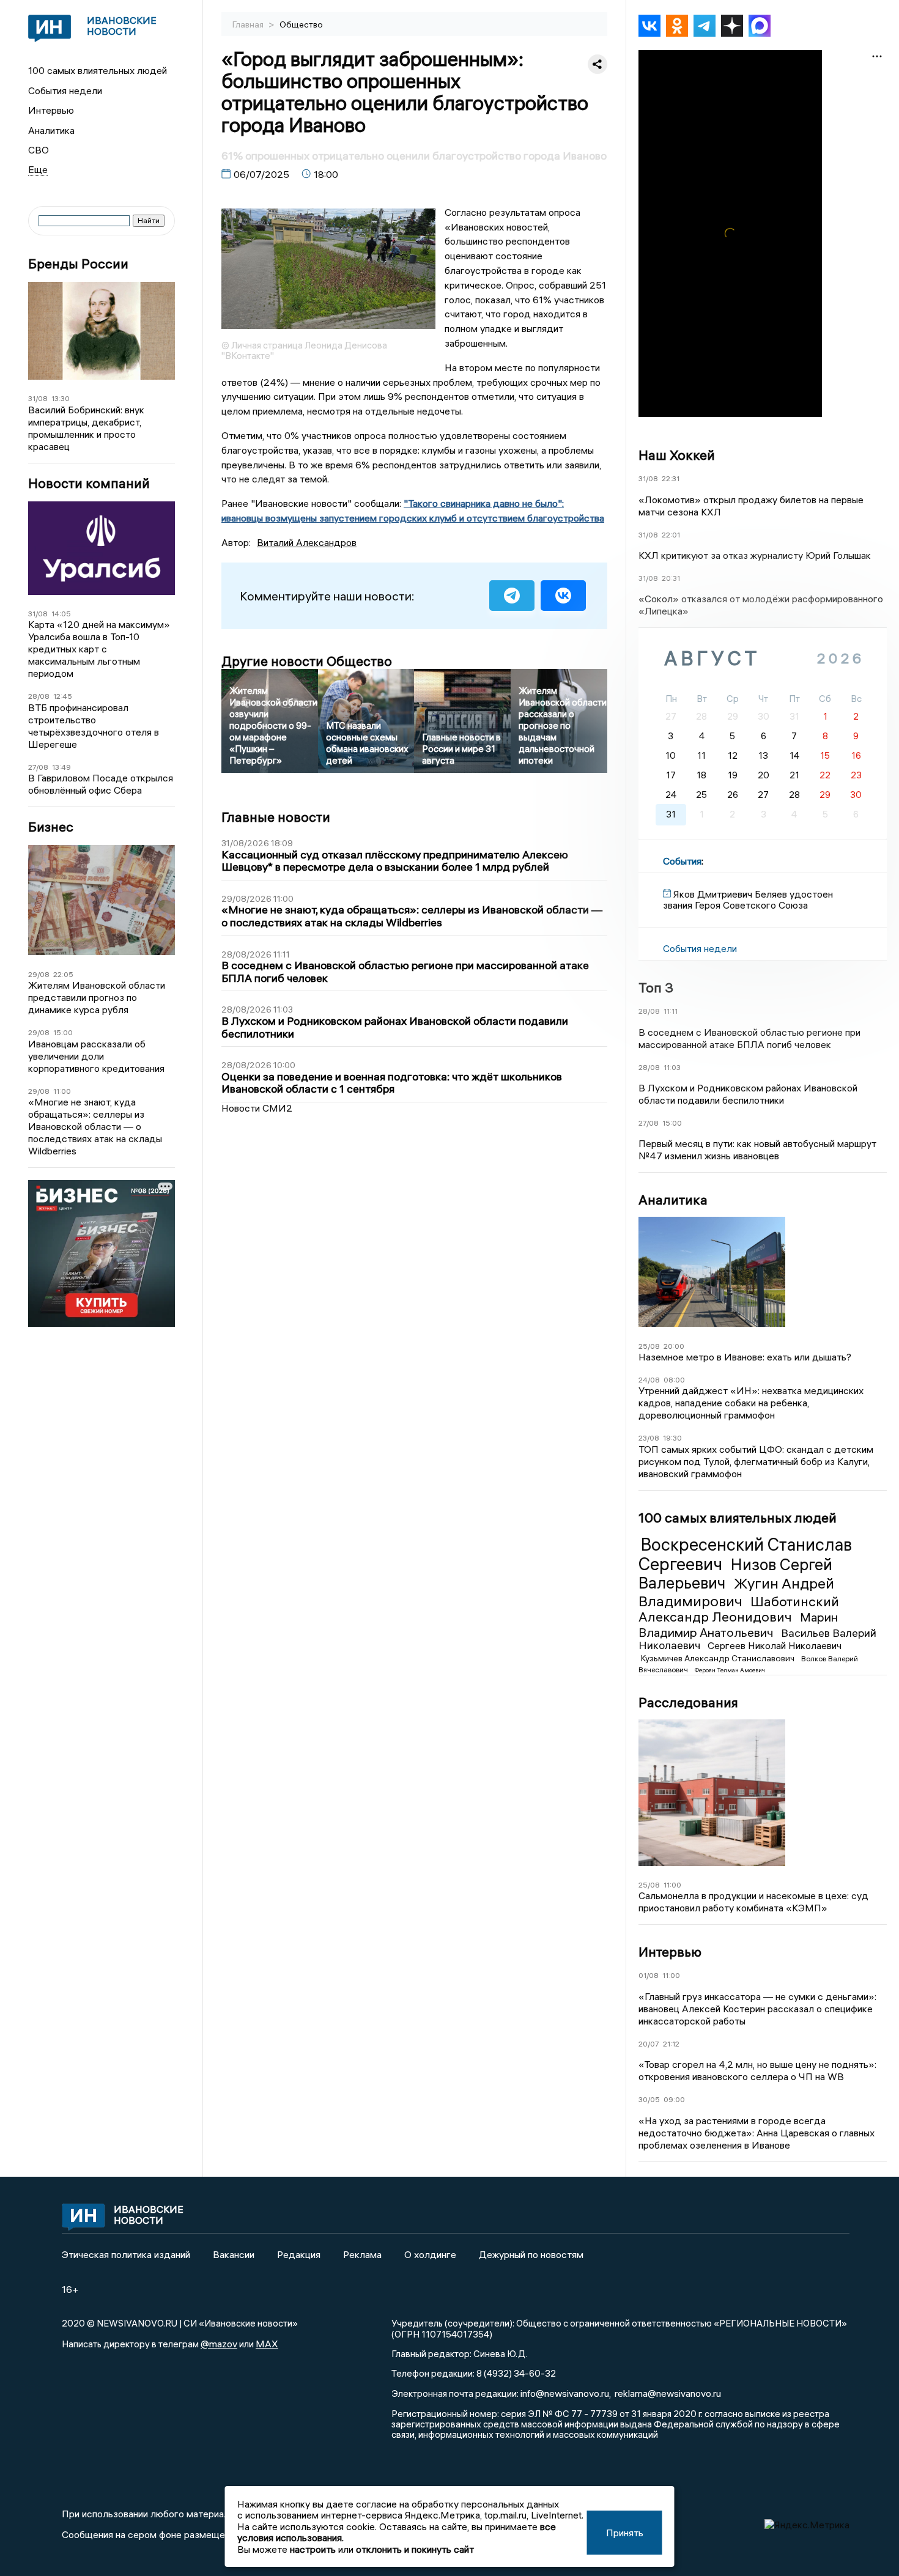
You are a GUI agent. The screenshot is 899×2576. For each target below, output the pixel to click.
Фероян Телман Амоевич (730, 1670)
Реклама (362, 2254)
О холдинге (430, 2254)
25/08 (649, 1346)
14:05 (61, 614)
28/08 (39, 696)
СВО (39, 150)
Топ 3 (656, 987)
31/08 (38, 398)
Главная (249, 24)
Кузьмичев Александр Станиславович (719, 1658)
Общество (301, 24)
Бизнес (51, 827)
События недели (65, 90)
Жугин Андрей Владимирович (736, 1592)
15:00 (63, 1032)
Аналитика (51, 130)
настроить (313, 2549)
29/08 (39, 974)
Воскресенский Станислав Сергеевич (745, 1554)
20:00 (674, 1346)
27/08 (38, 767)
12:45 (63, 696)
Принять (625, 2533)
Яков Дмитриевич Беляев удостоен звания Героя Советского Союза (748, 899)
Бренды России (78, 264)
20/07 (649, 2044)
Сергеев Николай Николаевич (775, 1645)
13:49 (61, 767)
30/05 (649, 2099)
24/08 (649, 1380)
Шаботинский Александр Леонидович (739, 1609)
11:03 (672, 1067)
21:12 (671, 2044)
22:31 (671, 478)
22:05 (63, 974)
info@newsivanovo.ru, (566, 2393)
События (682, 861)
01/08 (649, 1975)
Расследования (688, 1702)
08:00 (674, 1380)
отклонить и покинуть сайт (415, 2549)
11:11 (671, 1011)
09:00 (674, 2099)
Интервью (51, 110)
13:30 (61, 398)
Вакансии (234, 2254)
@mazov (219, 2344)
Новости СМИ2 (257, 1108)
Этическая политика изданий (126, 2254)
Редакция (299, 2254)
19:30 (672, 1438)
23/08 (649, 1438)
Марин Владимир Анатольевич (738, 1624)
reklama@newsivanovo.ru (668, 2393)
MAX (267, 2344)
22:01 (671, 535)
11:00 (62, 1091)
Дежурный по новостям (531, 2254)
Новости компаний (89, 483)
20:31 (671, 578)
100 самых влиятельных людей (98, 70)
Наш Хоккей (677, 455)
